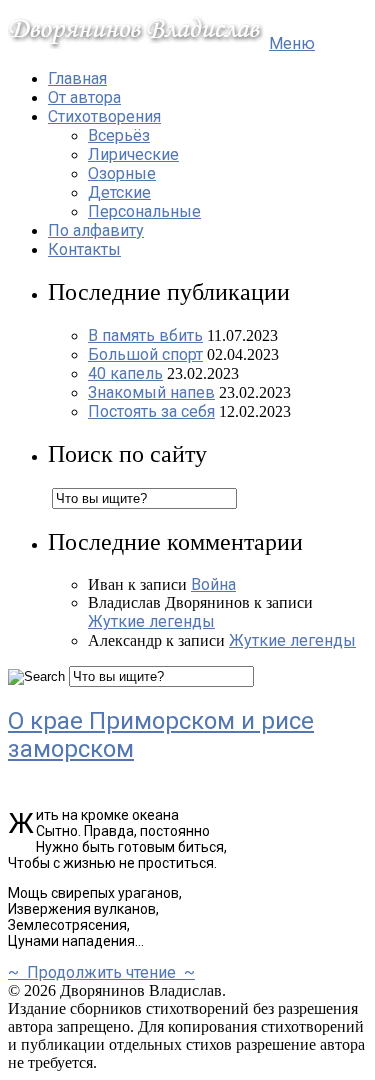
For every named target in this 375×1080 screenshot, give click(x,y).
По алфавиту (96, 230)
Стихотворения (104, 116)
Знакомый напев (151, 392)
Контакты (84, 249)
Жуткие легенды (151, 621)
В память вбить (145, 335)
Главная (77, 78)
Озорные (122, 173)
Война (213, 584)
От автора (84, 97)
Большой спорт (145, 354)
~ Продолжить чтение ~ (101, 972)
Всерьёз (119, 135)
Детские (119, 192)
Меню (292, 43)
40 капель (125, 373)
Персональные (144, 211)
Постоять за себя (151, 411)
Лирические (133, 154)
